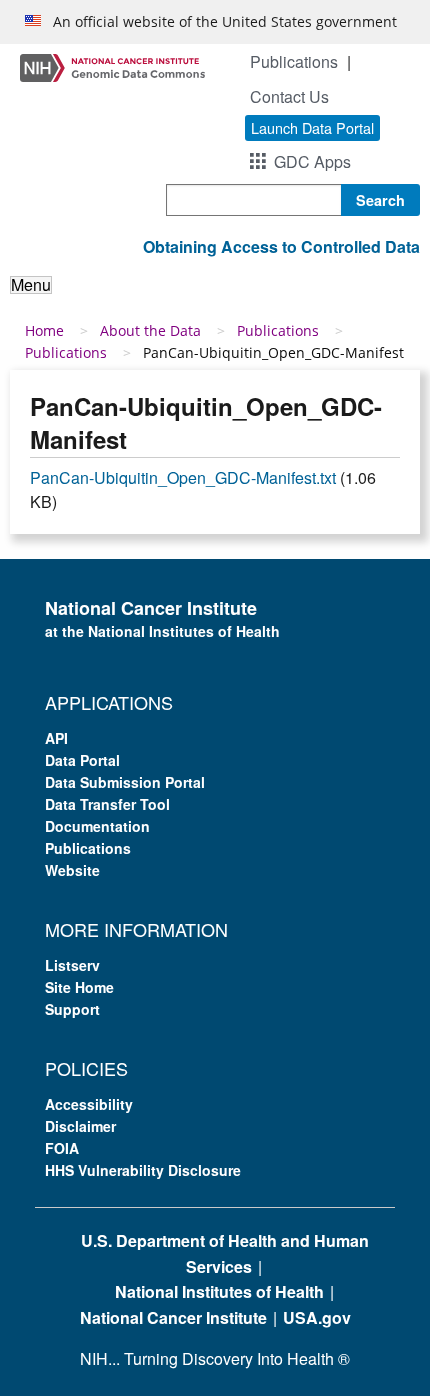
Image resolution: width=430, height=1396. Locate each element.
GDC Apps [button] (312, 161)
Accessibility (89, 1104)
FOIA (62, 1148)
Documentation (97, 826)
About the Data (150, 330)
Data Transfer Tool (107, 804)
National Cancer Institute (173, 1317)
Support (72, 1009)
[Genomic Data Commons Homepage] (112, 66)
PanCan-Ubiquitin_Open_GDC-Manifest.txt (183, 477)
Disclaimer (80, 1126)
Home (44, 330)
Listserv (72, 965)
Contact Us (289, 96)
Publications (294, 61)
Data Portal (82, 760)
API (56, 738)
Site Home (79, 987)
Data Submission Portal (125, 782)
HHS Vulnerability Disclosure (143, 1170)
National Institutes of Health (219, 1291)
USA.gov (317, 1317)
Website (72, 870)
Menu (31, 285)
